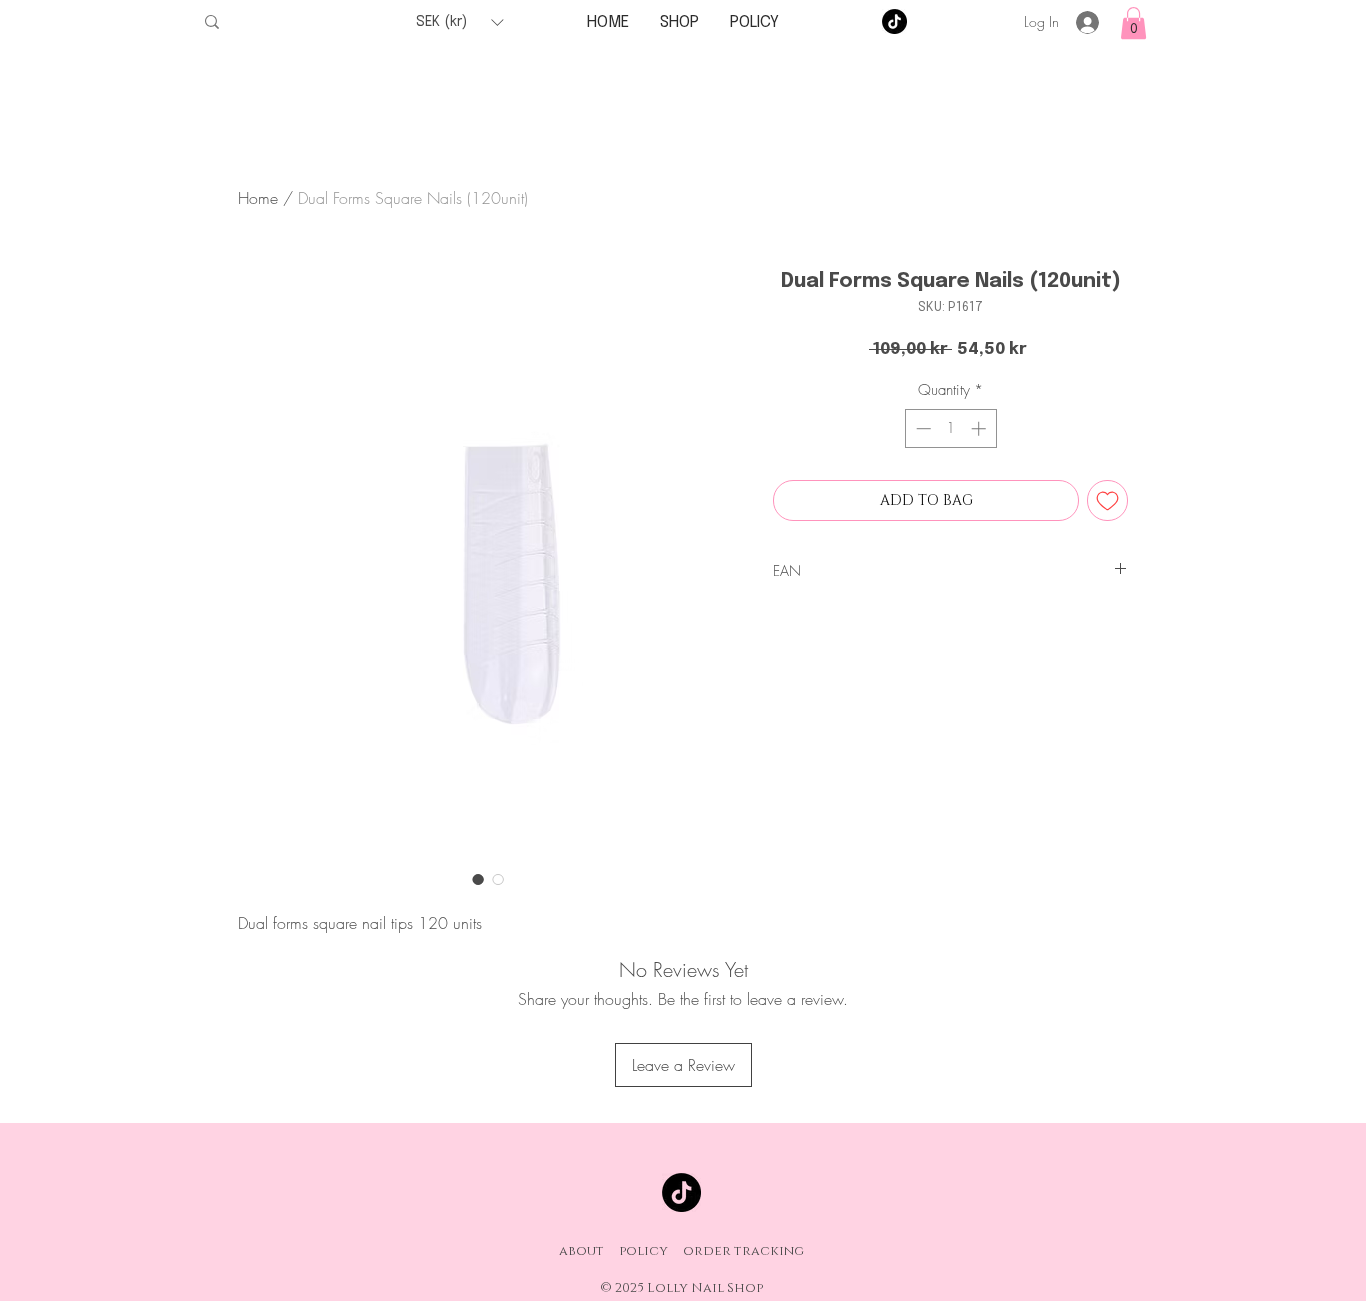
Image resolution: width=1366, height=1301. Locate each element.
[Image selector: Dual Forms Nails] (478, 879)
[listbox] (459, 22)
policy (643, 1251)
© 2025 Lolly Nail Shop (681, 1288)
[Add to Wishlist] (1107, 500)
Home (258, 198)
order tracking (743, 1251)
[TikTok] (894, 21)
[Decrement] (921, 428)
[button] (459, 22)
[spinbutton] (950, 428)
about (581, 1251)
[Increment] (980, 428)
